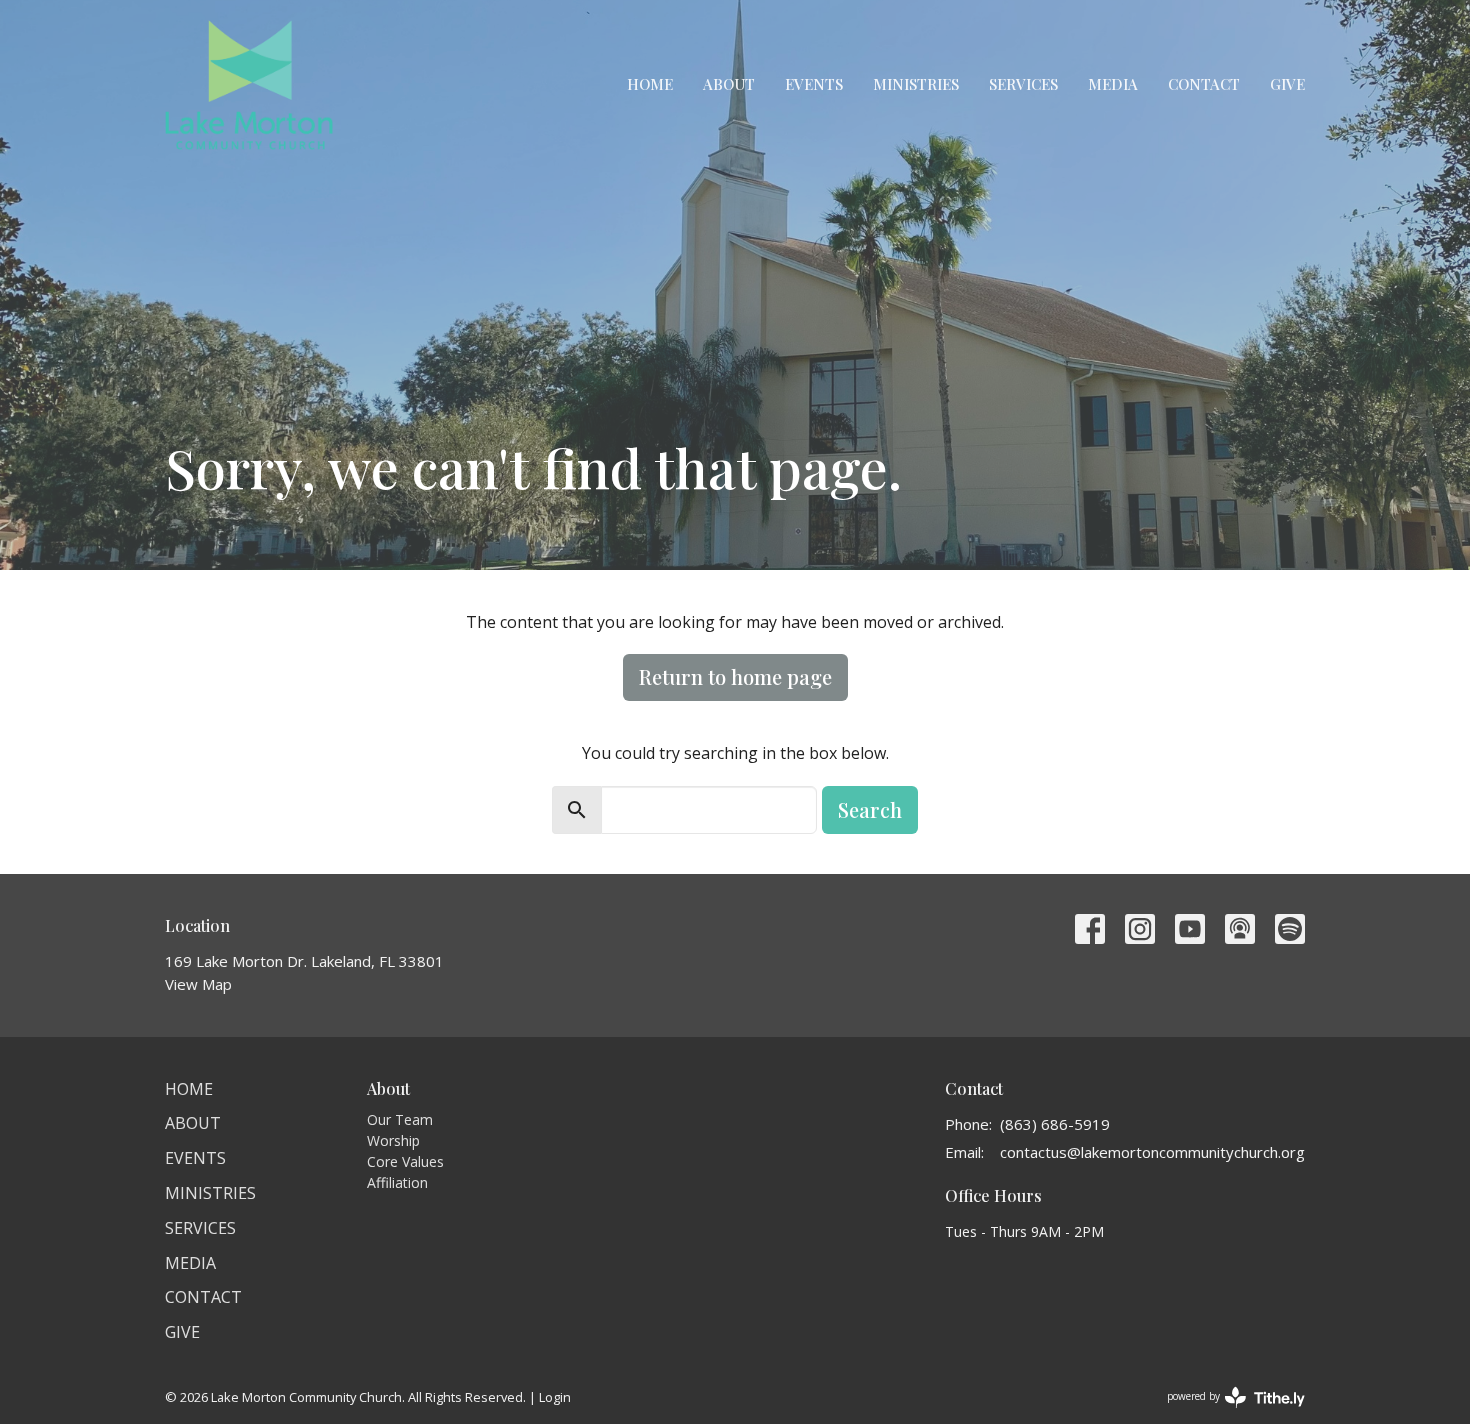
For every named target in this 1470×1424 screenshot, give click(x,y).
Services (1023, 84)
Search (870, 809)
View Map (198, 984)
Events (814, 84)
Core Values (405, 1161)
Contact (1204, 84)
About (729, 84)
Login (555, 1397)
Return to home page (735, 676)
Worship (393, 1140)
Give (1287, 84)
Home (650, 84)
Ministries (916, 84)
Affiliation (397, 1182)
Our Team (400, 1119)
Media (1113, 84)
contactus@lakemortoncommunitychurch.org (1152, 1152)
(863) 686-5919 (1055, 1124)
